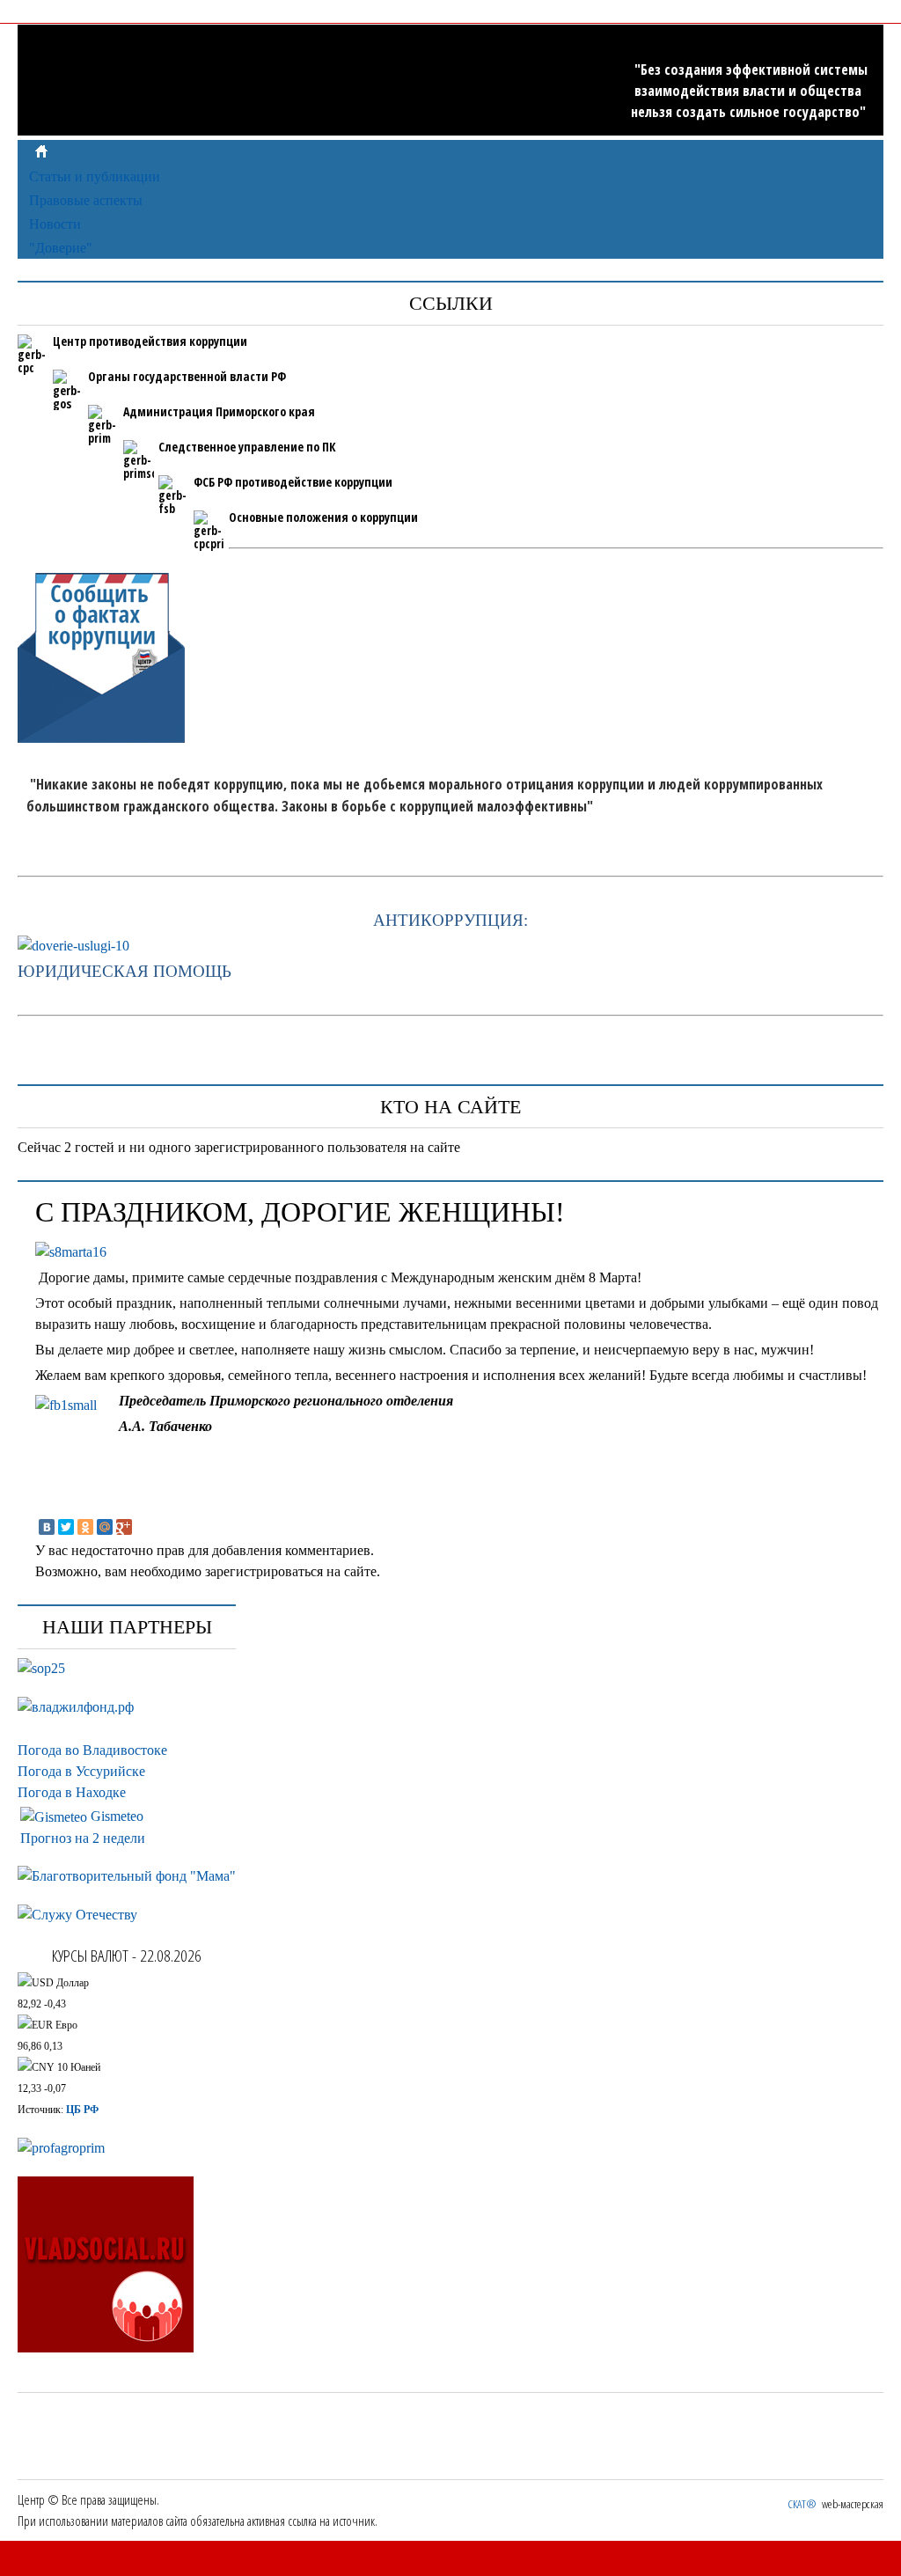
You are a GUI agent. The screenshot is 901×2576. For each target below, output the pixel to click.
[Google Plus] (124, 1527)
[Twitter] (66, 1527)
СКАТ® (802, 2504)
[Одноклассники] (85, 1527)
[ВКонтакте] (47, 1527)
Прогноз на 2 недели (83, 1838)
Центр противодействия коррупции (150, 341)
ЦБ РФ (82, 2110)
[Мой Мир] (105, 1527)
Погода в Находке (72, 1792)
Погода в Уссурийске (81, 1771)
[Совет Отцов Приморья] (41, 1668)
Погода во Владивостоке (92, 1750)
